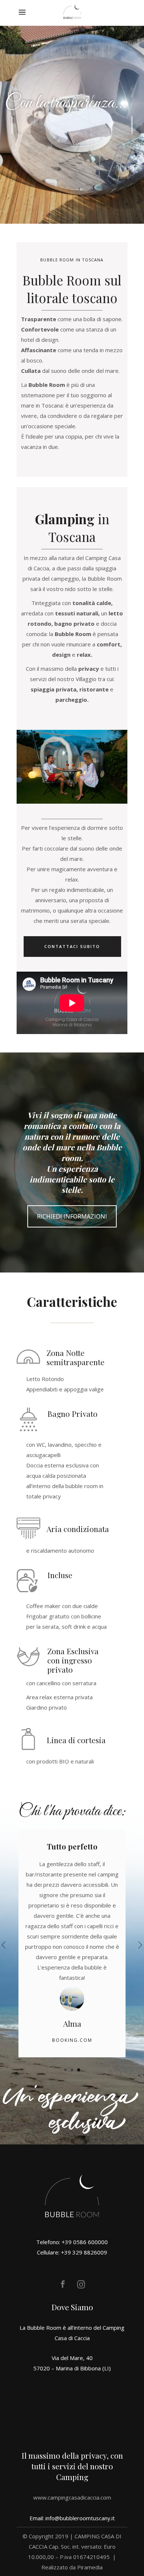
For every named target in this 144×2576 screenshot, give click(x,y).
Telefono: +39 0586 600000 (72, 2242)
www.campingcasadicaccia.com (72, 2497)
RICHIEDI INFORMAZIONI (72, 1216)
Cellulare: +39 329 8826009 (72, 2252)
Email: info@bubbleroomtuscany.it (72, 2518)
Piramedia (90, 2567)
